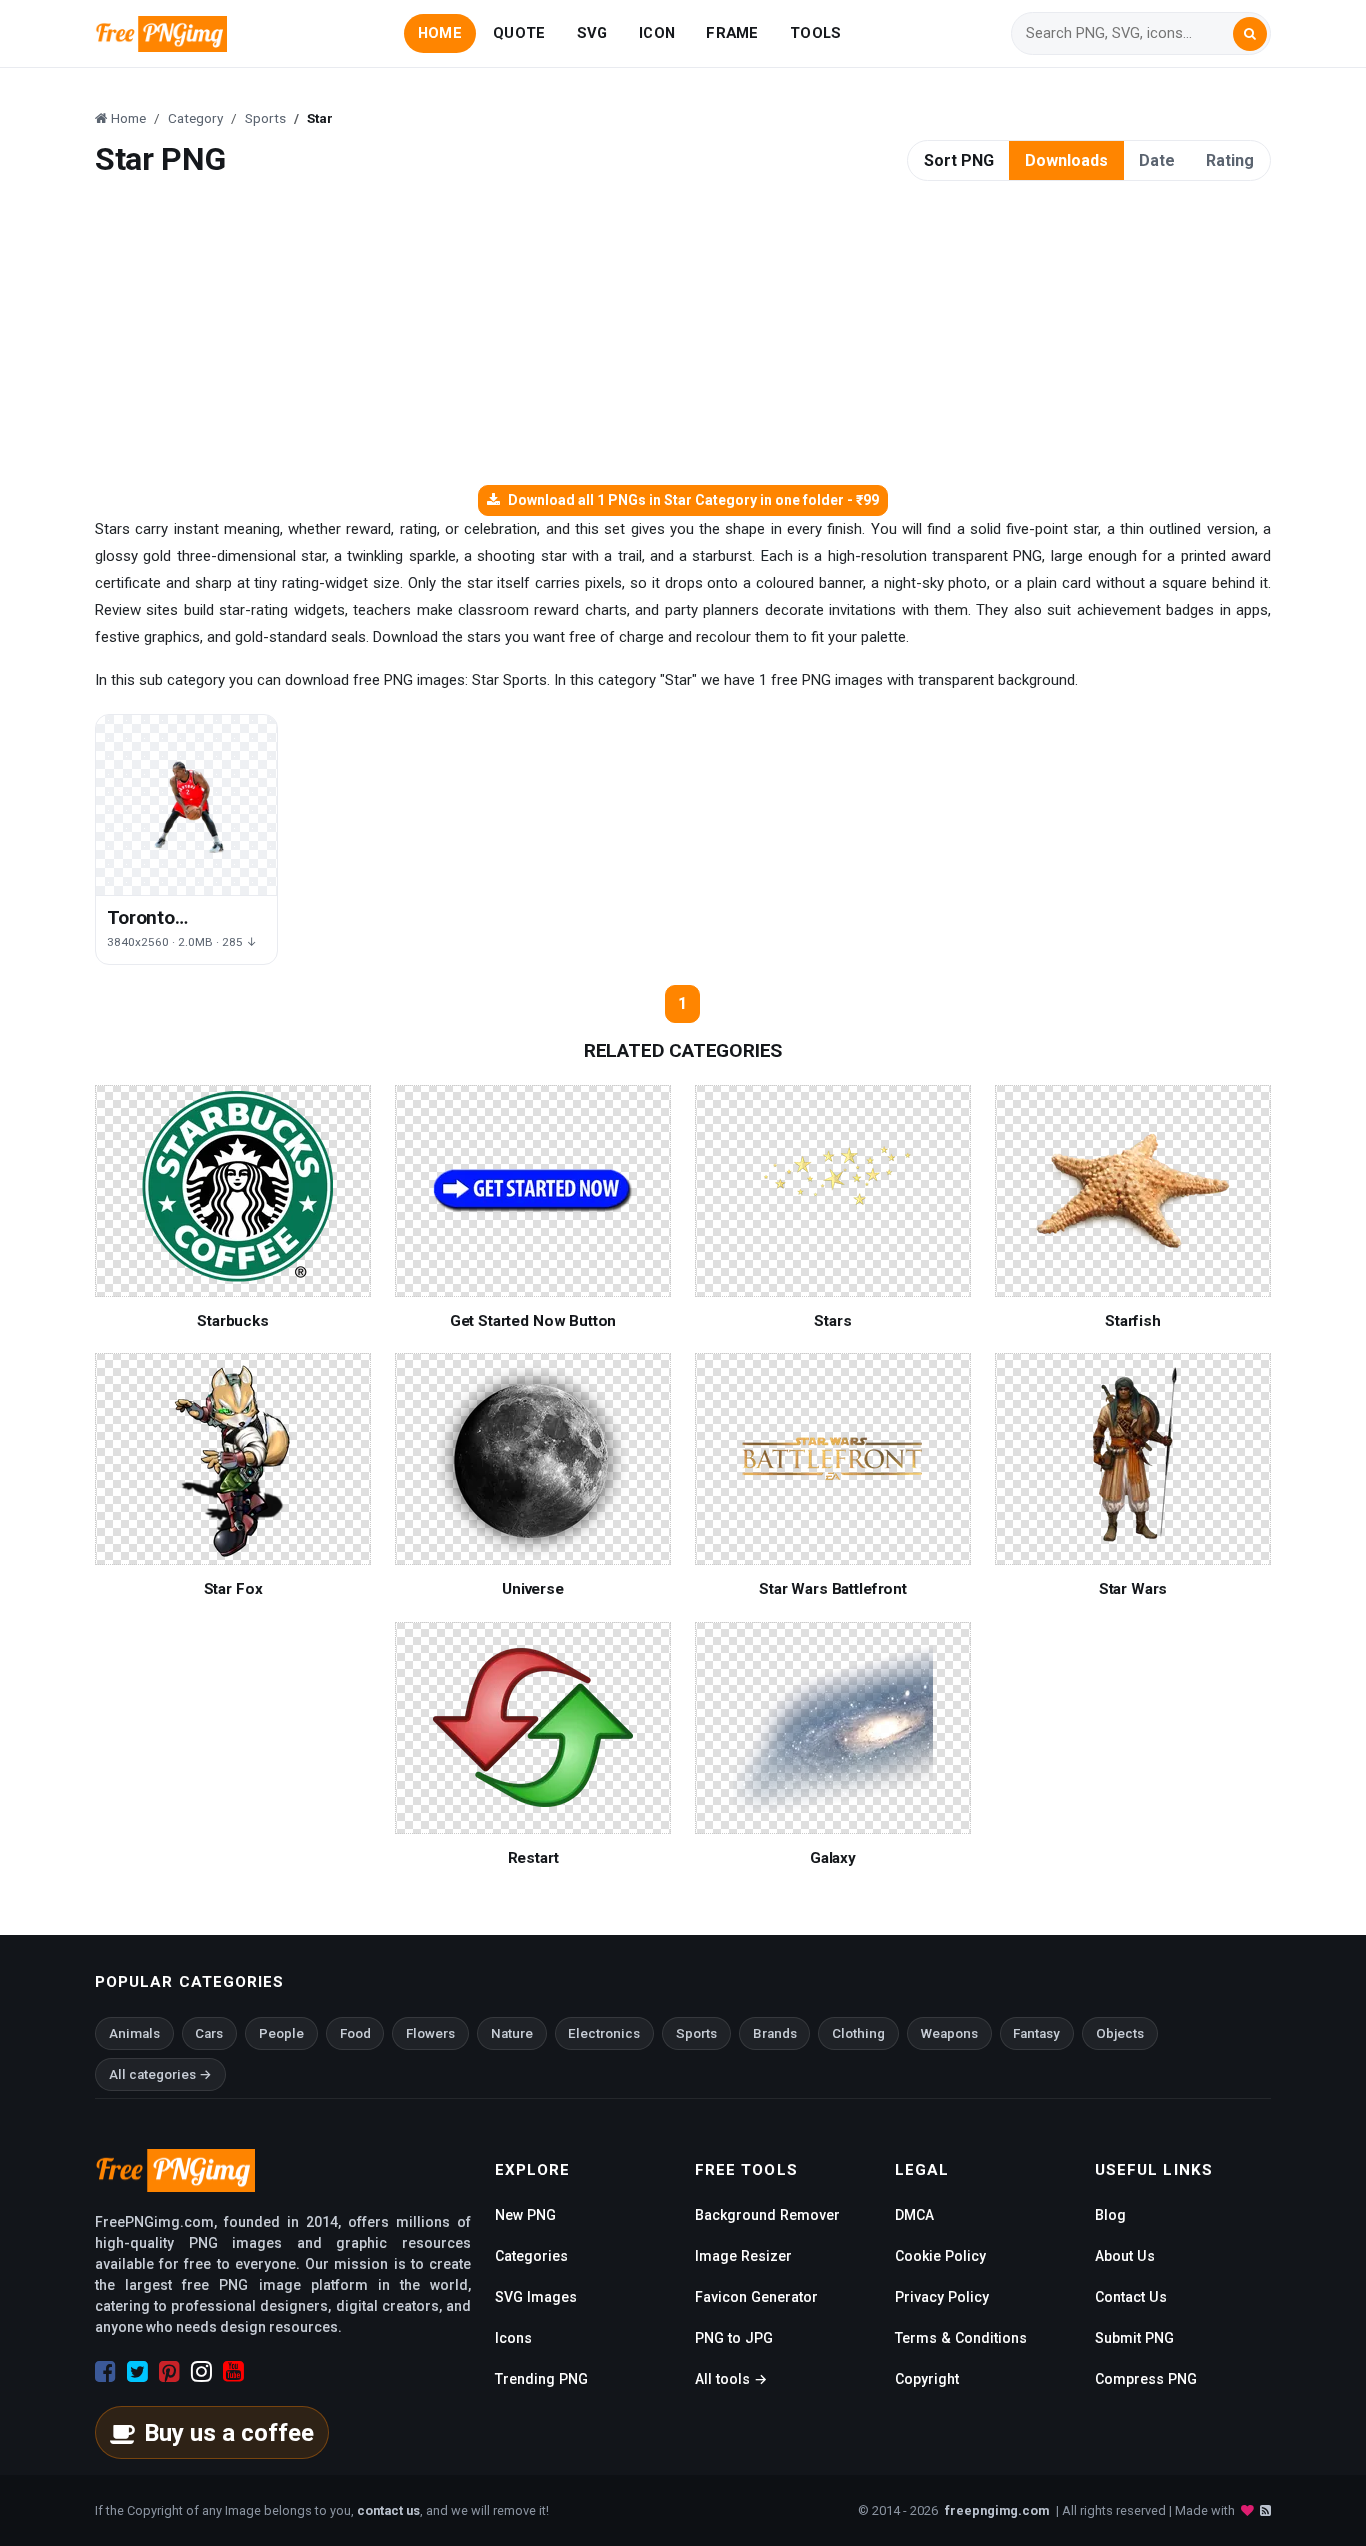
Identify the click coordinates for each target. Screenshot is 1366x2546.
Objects (1120, 2033)
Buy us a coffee (229, 2433)
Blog (1110, 2215)
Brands (775, 2033)
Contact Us (1131, 2297)
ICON (657, 33)
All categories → (160, 2074)
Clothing (858, 2033)
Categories (531, 2256)
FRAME (732, 33)
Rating (1230, 160)
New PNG (525, 2215)
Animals (134, 2033)
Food (355, 2033)
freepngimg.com (997, 2510)
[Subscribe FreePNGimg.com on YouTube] (233, 2372)
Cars (209, 2033)
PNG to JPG (734, 2338)
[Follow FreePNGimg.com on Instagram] (201, 2372)
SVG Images (536, 2297)
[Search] (1250, 34)
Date (1157, 160)
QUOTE (519, 33)
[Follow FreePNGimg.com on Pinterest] (169, 2372)
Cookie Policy (940, 2256)
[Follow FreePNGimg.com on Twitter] (137, 2372)
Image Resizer (743, 2256)
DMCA (914, 2215)
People (281, 2033)
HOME (440, 33)
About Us (1125, 2256)
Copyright (927, 2379)
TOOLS (815, 33)
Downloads (1066, 160)
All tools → (731, 2379)
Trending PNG (541, 2379)
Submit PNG (1134, 2338)
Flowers (430, 2033)
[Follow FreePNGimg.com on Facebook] (105, 2372)
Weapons (949, 2033)
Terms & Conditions (961, 2338)
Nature (512, 2033)
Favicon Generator (756, 2297)
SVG (592, 33)
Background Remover (767, 2215)
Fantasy (1036, 2033)
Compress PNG (1146, 2379)
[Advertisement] (683, 335)
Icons (513, 2338)
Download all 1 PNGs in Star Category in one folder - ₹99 (693, 500)
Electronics (604, 2033)
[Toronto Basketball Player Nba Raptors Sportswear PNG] (186, 805)
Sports (696, 2033)
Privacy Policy (942, 2297)
